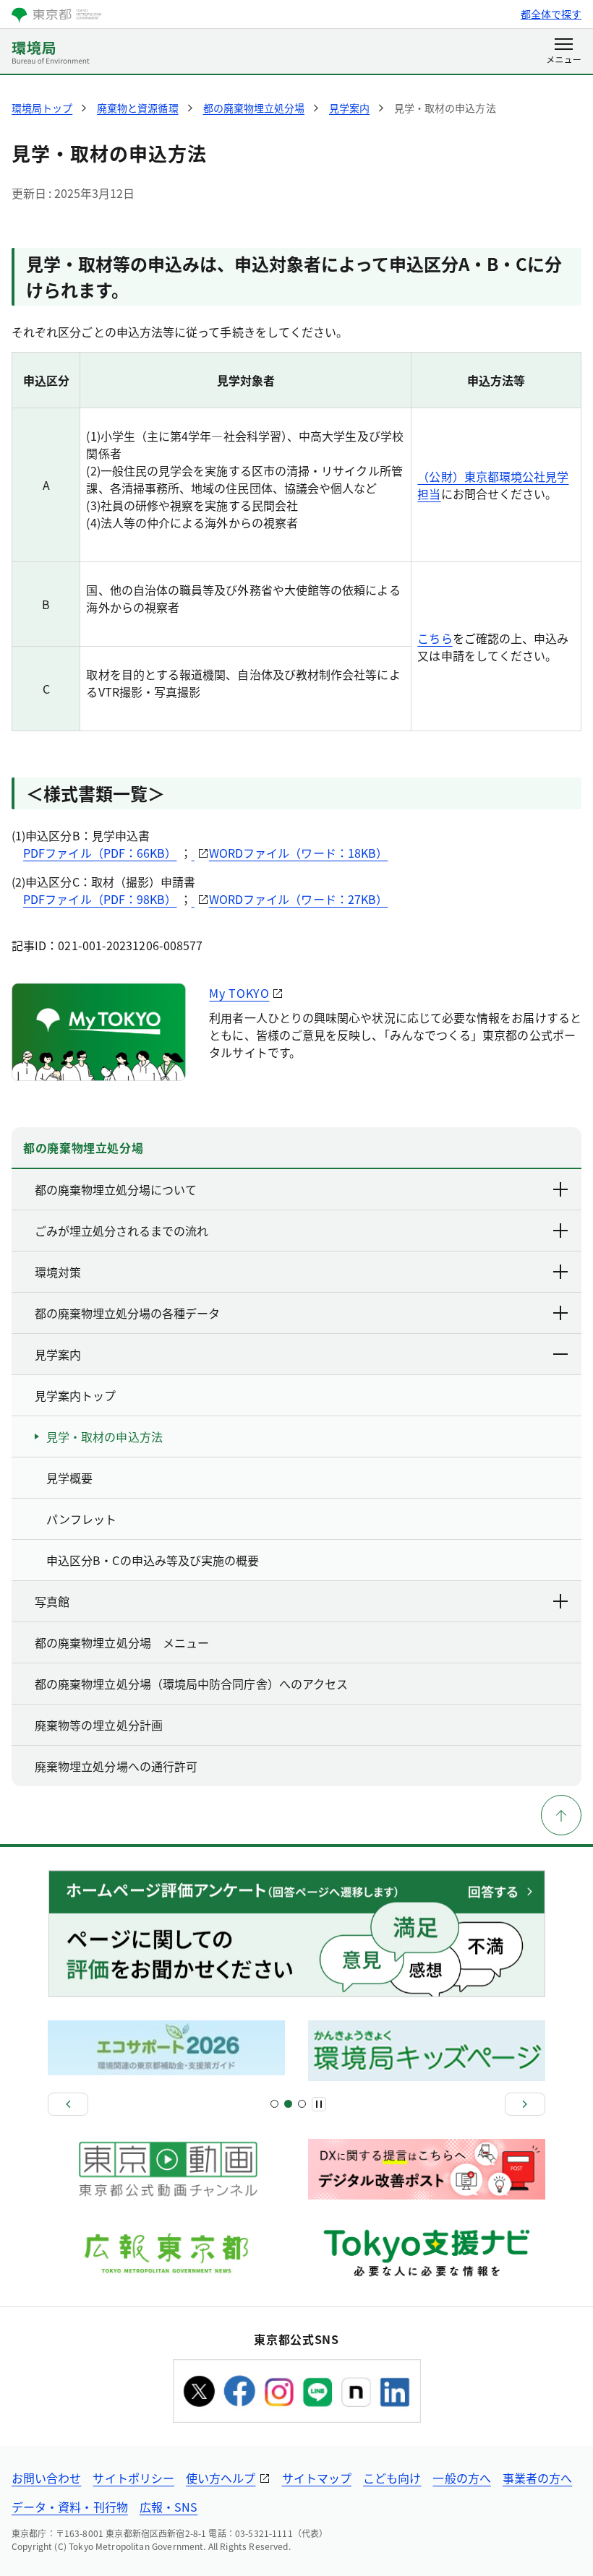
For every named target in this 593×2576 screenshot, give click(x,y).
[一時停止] (319, 2104)
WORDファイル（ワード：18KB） (298, 853)
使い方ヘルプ (221, 2478)
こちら (435, 638)
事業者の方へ (537, 2478)
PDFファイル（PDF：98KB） (100, 899)
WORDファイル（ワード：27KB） (298, 899)
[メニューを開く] (564, 52)
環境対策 (58, 1272)
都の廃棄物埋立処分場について (116, 1189)
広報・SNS (168, 2507)
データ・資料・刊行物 (70, 2507)
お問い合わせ (46, 2478)
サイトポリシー (133, 2478)
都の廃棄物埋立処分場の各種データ (127, 1313)
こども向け (392, 2478)
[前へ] (68, 2104)
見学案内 (58, 1354)
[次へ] (525, 2104)
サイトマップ (317, 2478)
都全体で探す (551, 14)
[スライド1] (274, 2104)
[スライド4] (302, 2104)
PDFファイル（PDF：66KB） (100, 853)
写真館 (52, 1601)
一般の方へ (461, 2478)
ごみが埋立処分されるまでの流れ (121, 1231)
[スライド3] (288, 2104)
